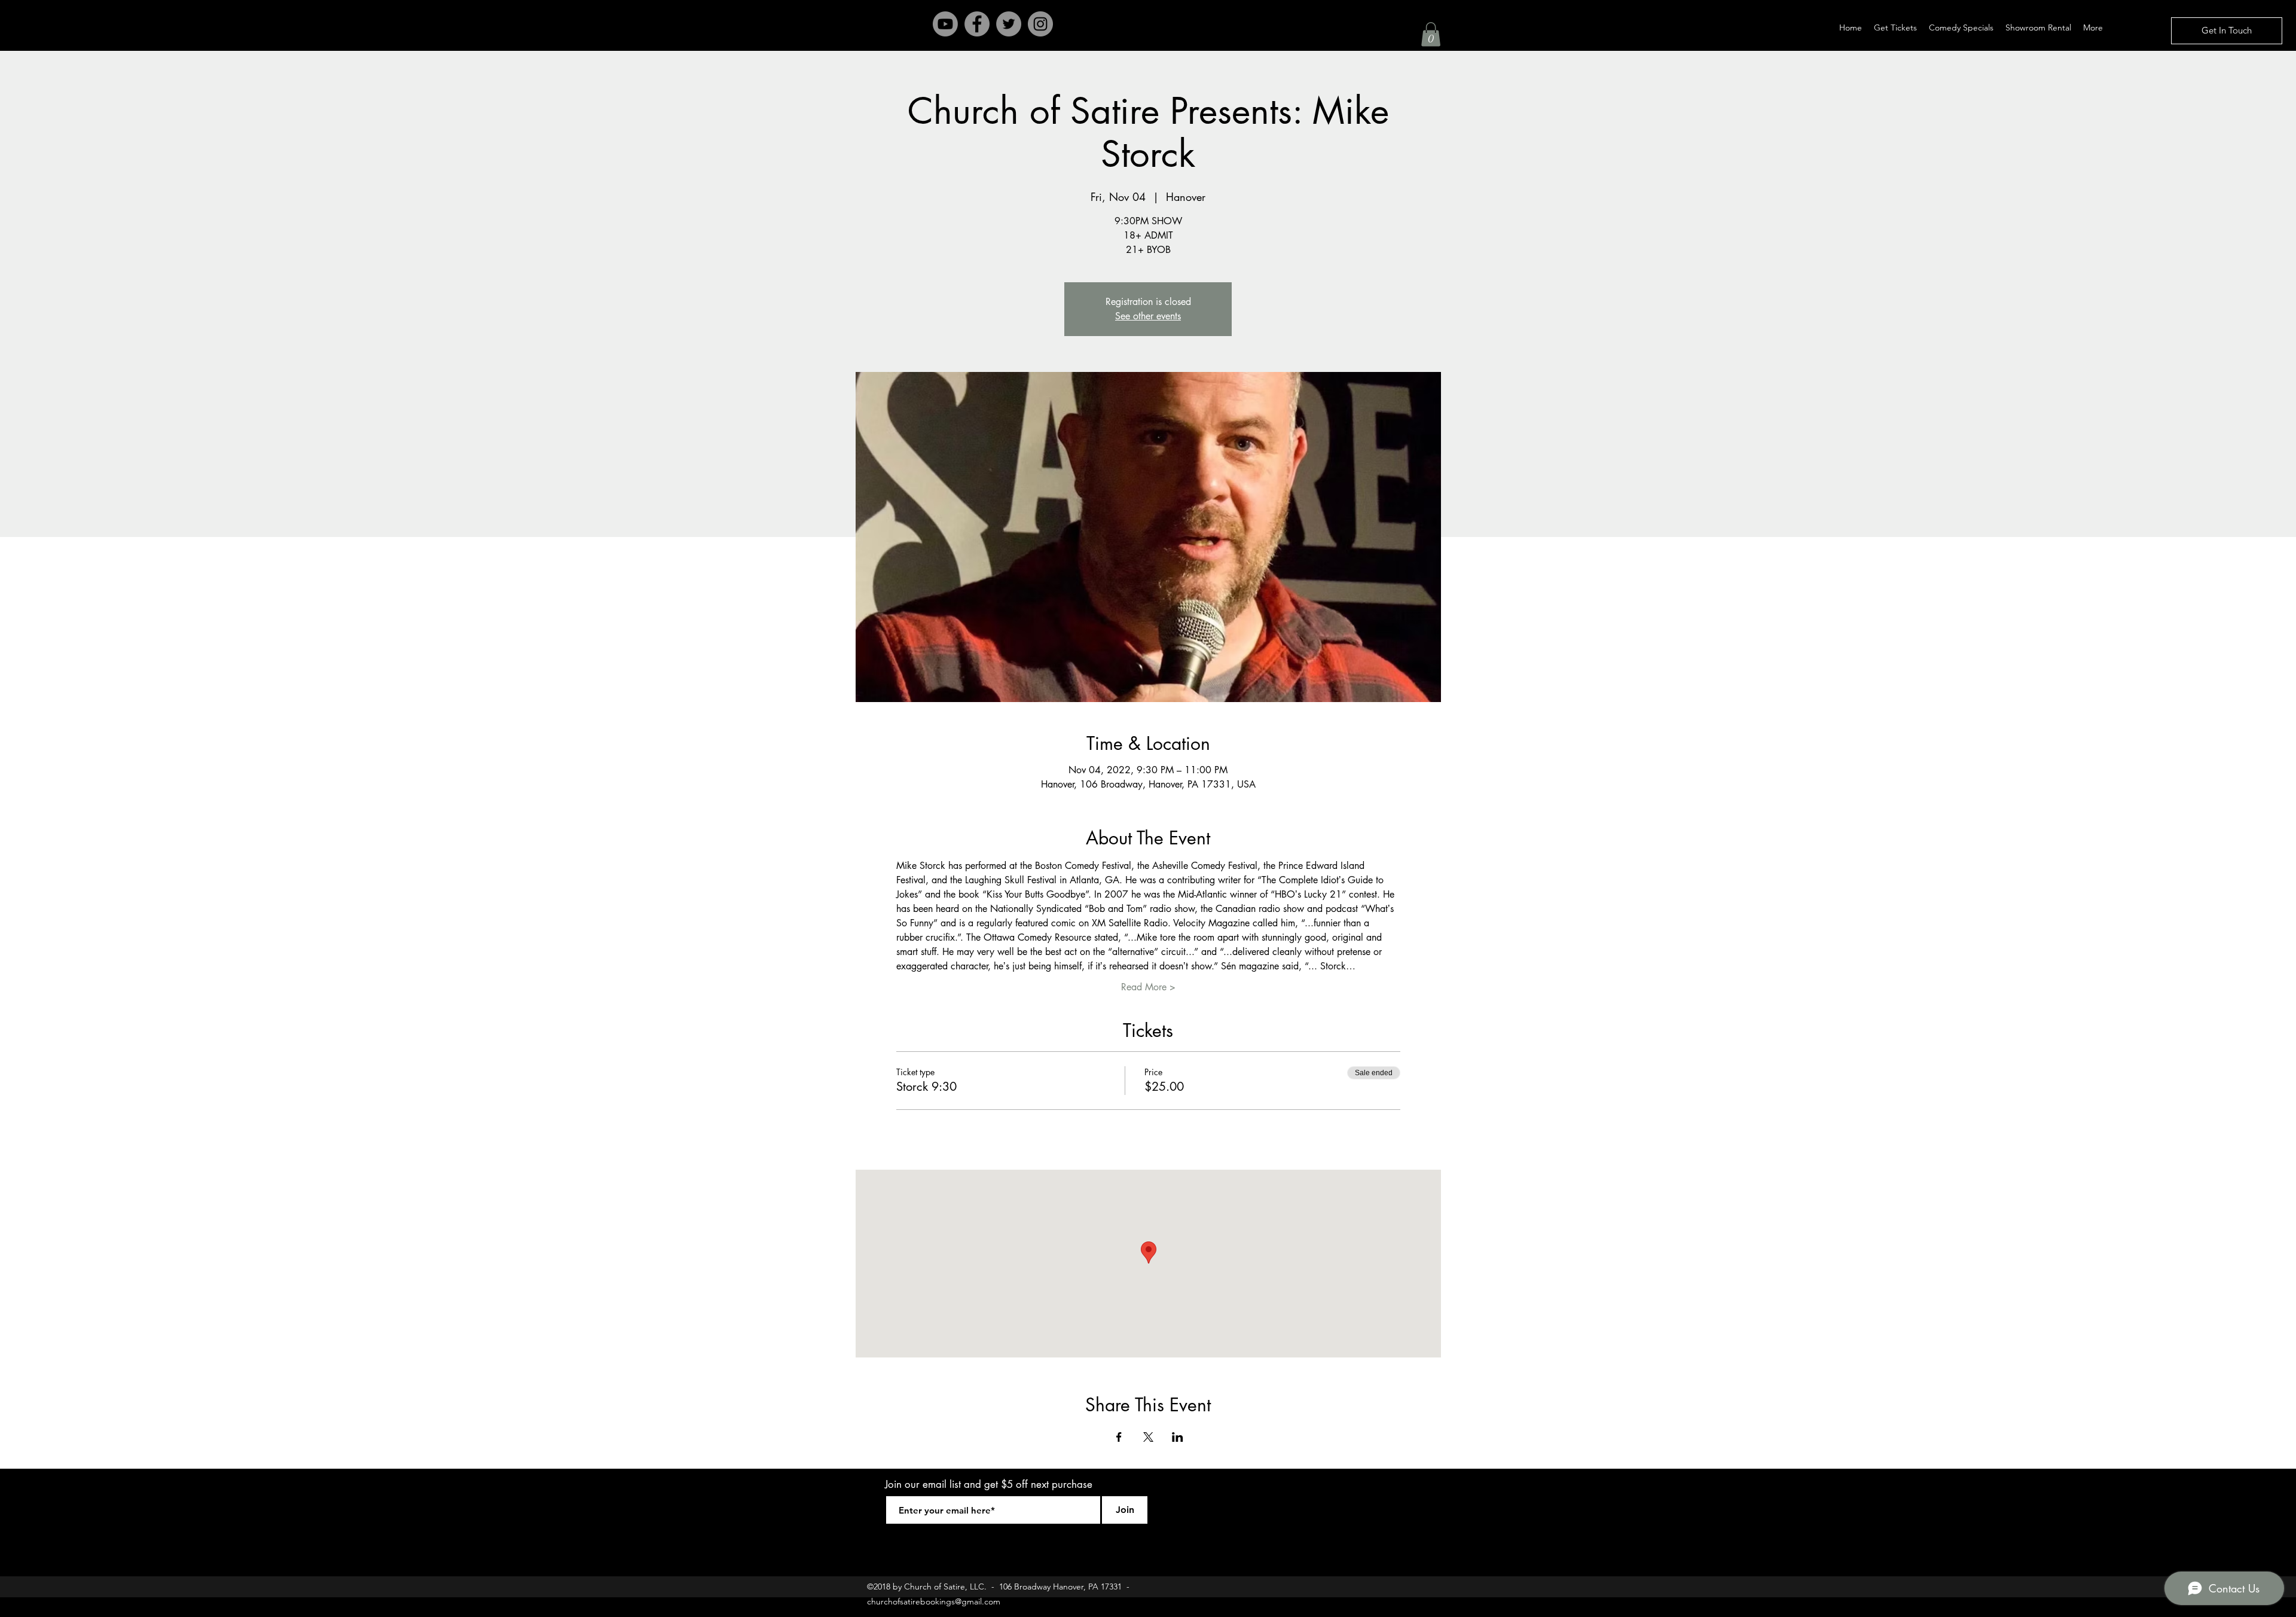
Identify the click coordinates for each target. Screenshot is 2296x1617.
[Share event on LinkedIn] (1178, 1437)
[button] (1431, 34)
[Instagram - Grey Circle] (1040, 24)
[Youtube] (945, 24)
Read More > (1148, 987)
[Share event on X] (1148, 1437)
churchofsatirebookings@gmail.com (934, 1601)
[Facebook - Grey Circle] (977, 24)
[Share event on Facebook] (1119, 1437)
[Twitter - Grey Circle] (1009, 24)
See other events (1148, 316)
